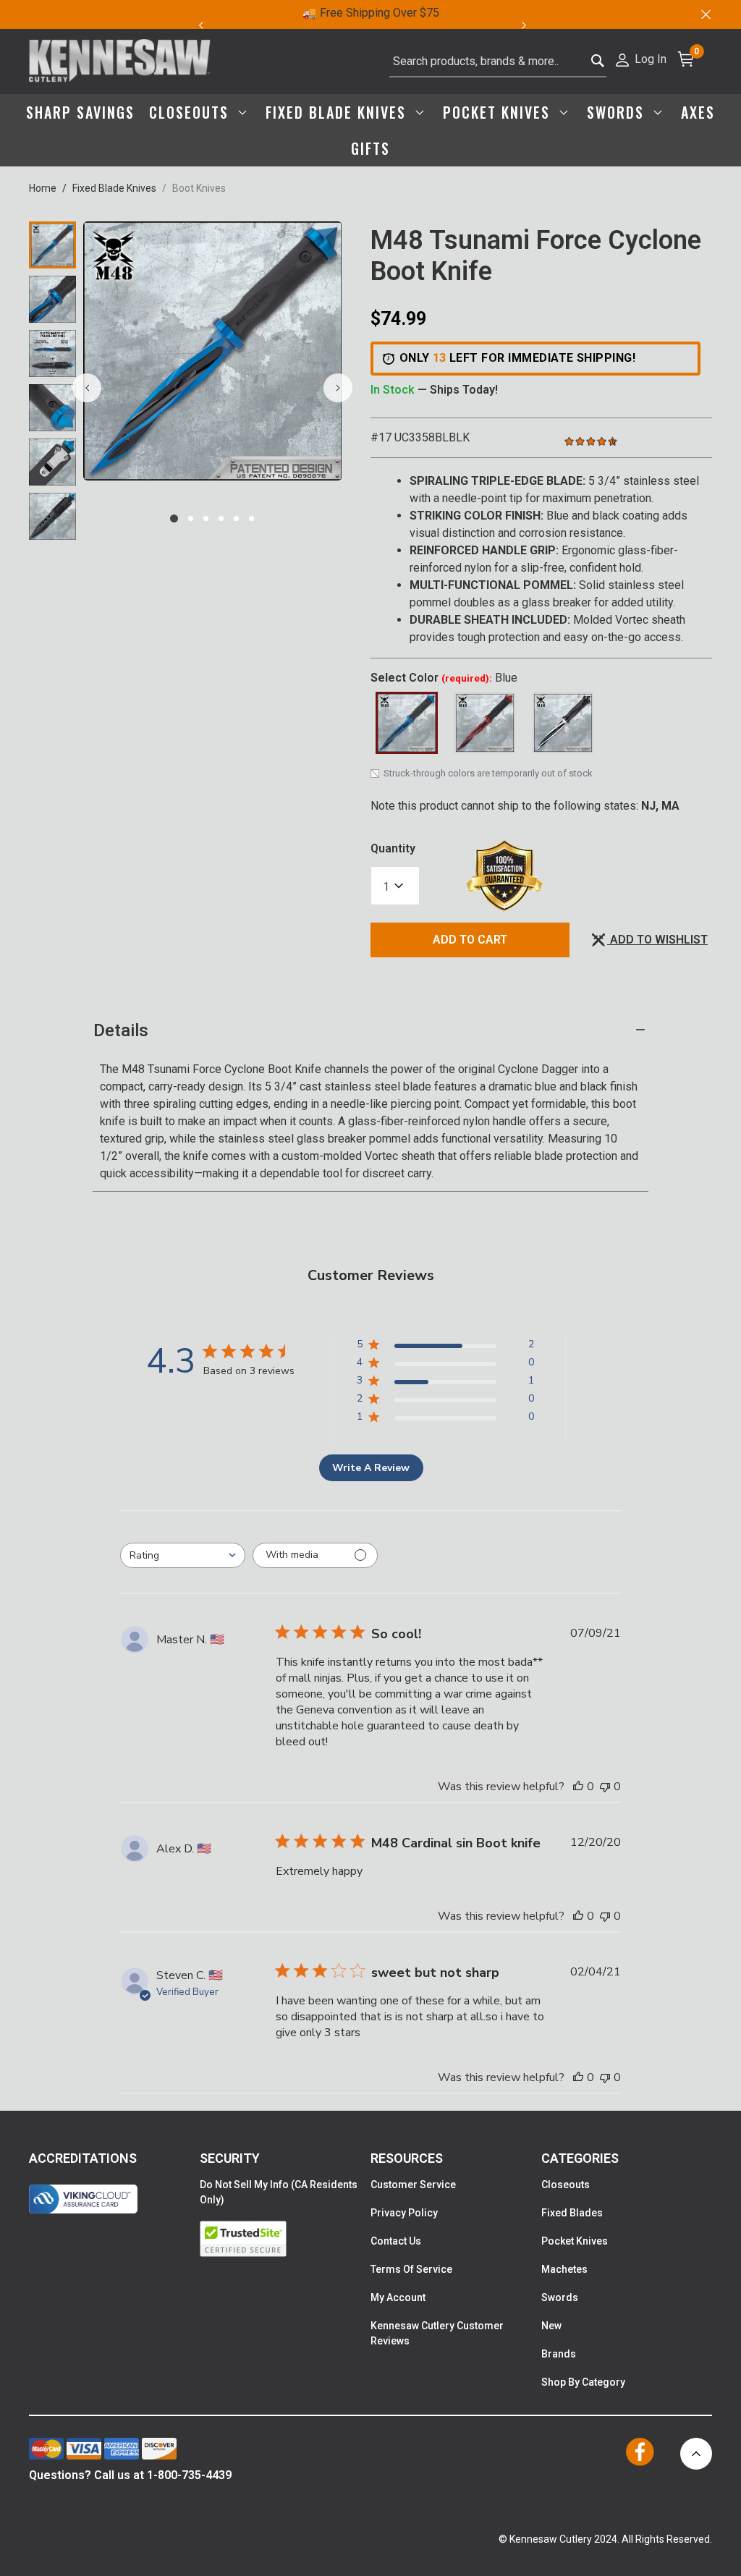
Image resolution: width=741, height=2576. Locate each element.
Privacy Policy (404, 2213)
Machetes (564, 2269)
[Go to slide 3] (206, 518)
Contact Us (396, 2241)
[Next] (532, 25)
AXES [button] (698, 112)
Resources (407, 2158)
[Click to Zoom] (213, 351)
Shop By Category (583, 2382)
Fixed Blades (572, 2213)
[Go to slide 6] (251, 518)
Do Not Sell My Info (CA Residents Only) (279, 2192)
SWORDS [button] (618, 112)
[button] (640, 58)
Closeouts (566, 2185)
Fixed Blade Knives (114, 188)
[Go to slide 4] (221, 518)
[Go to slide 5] (236, 518)
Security (230, 2158)
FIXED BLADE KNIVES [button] (338, 112)
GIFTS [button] (370, 148)
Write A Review (371, 1468)
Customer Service (413, 2185)
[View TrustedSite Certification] (285, 2239)
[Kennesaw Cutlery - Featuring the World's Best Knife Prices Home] (120, 62)
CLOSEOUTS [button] (191, 112)
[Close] (705, 14)
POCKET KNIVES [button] (499, 112)
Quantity (393, 848)
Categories (580, 2158)
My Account (398, 2297)
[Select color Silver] (563, 723)
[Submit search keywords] (598, 58)
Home (43, 188)
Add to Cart (470, 940)
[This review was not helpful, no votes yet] (605, 1787)
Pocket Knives (575, 2241)
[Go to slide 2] (191, 518)
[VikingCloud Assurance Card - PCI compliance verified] (83, 2199)
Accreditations (83, 2158)
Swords (560, 2297)
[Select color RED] (485, 723)
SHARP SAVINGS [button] (80, 112)
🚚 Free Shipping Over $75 (371, 13)
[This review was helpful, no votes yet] (578, 1787)
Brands (559, 2354)
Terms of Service (411, 2269)
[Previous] (200, 25)
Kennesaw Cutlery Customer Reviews (437, 2333)
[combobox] (498, 62)
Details (121, 1030)
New (551, 2326)
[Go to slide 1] (174, 518)
